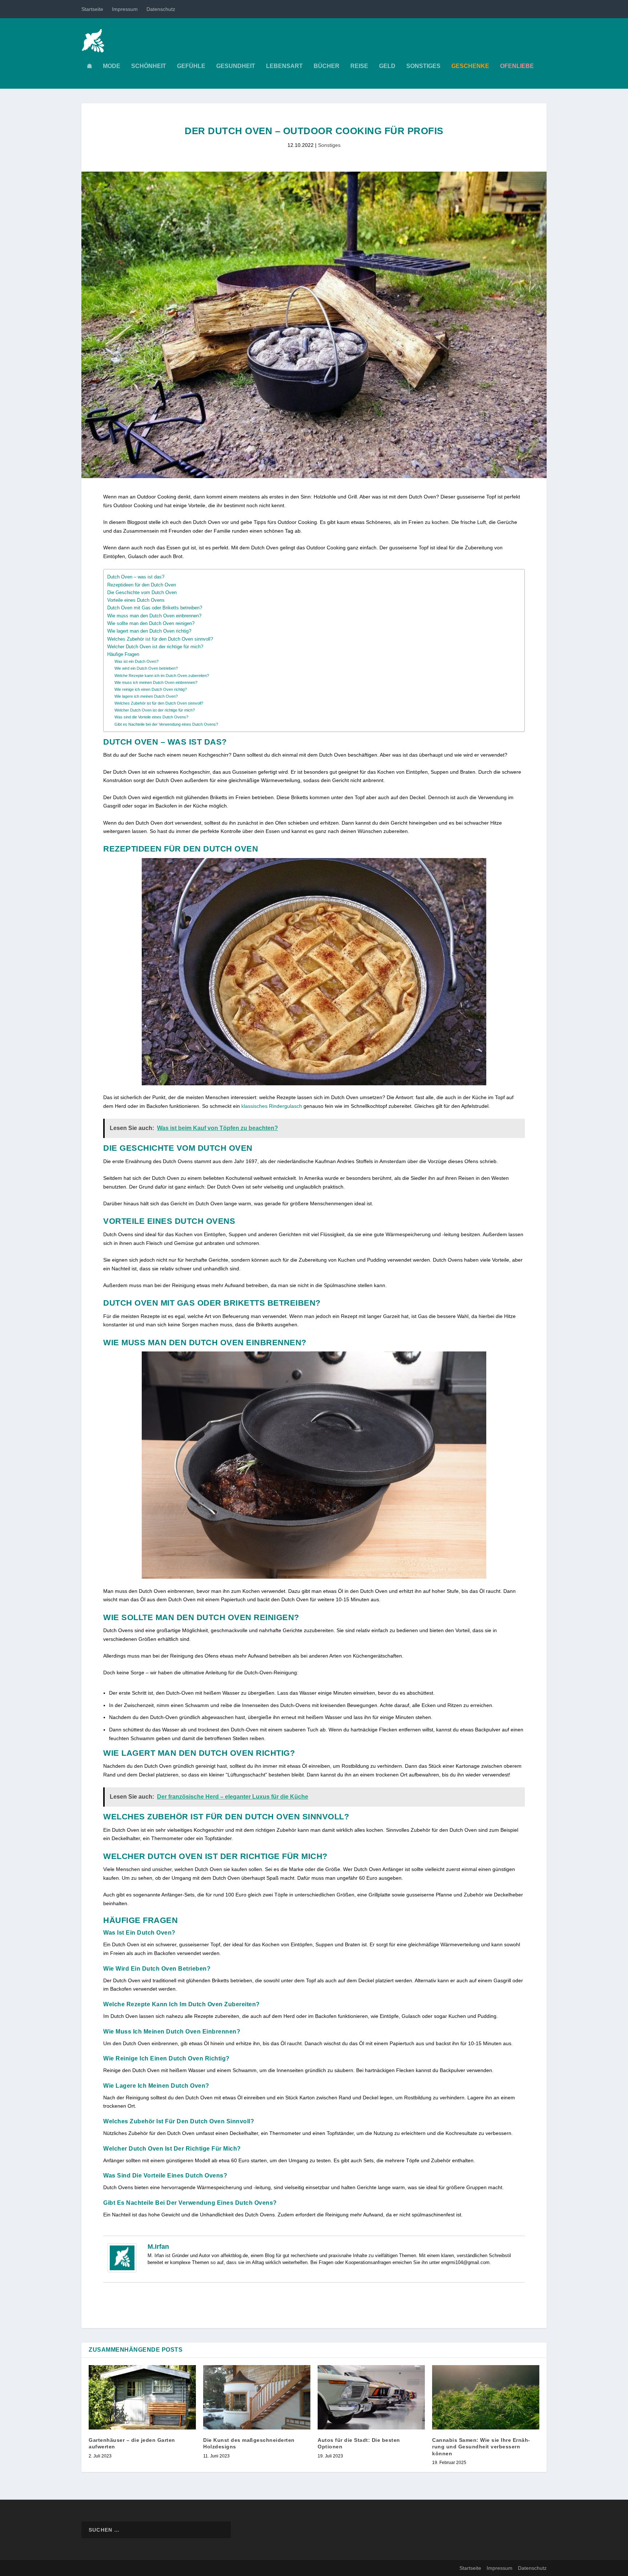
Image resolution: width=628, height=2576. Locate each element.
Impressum (125, 9)
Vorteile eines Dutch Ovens (136, 600)
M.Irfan (158, 2247)
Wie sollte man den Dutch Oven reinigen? (151, 624)
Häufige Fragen (123, 654)
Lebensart (284, 66)
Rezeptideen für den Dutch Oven (142, 585)
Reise (359, 66)
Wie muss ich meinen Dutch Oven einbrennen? (156, 682)
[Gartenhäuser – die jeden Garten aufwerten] (142, 2397)
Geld (387, 66)
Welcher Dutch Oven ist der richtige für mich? (155, 647)
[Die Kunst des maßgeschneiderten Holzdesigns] (257, 2397)
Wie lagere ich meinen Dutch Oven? (146, 696)
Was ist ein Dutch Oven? (136, 661)
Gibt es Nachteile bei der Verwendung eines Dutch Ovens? (166, 724)
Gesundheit (236, 66)
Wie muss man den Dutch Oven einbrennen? (154, 616)
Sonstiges (423, 66)
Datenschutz (161, 9)
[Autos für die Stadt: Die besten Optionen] (371, 2397)
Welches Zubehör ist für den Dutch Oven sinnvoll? (160, 639)
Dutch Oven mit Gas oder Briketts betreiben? (155, 608)
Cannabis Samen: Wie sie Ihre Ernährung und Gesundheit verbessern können (481, 2447)
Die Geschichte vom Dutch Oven (142, 593)
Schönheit (149, 66)
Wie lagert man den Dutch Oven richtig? (149, 631)
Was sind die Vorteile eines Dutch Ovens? (151, 717)
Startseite (92, 9)
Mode (112, 66)
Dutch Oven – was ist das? (136, 577)
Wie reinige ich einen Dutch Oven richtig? (151, 689)
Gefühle (191, 66)
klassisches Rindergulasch (272, 1106)
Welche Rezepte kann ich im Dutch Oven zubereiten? (162, 676)
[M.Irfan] (122, 2271)
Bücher (327, 66)
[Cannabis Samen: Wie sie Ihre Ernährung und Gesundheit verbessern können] (486, 2397)
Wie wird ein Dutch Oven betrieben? (146, 668)
